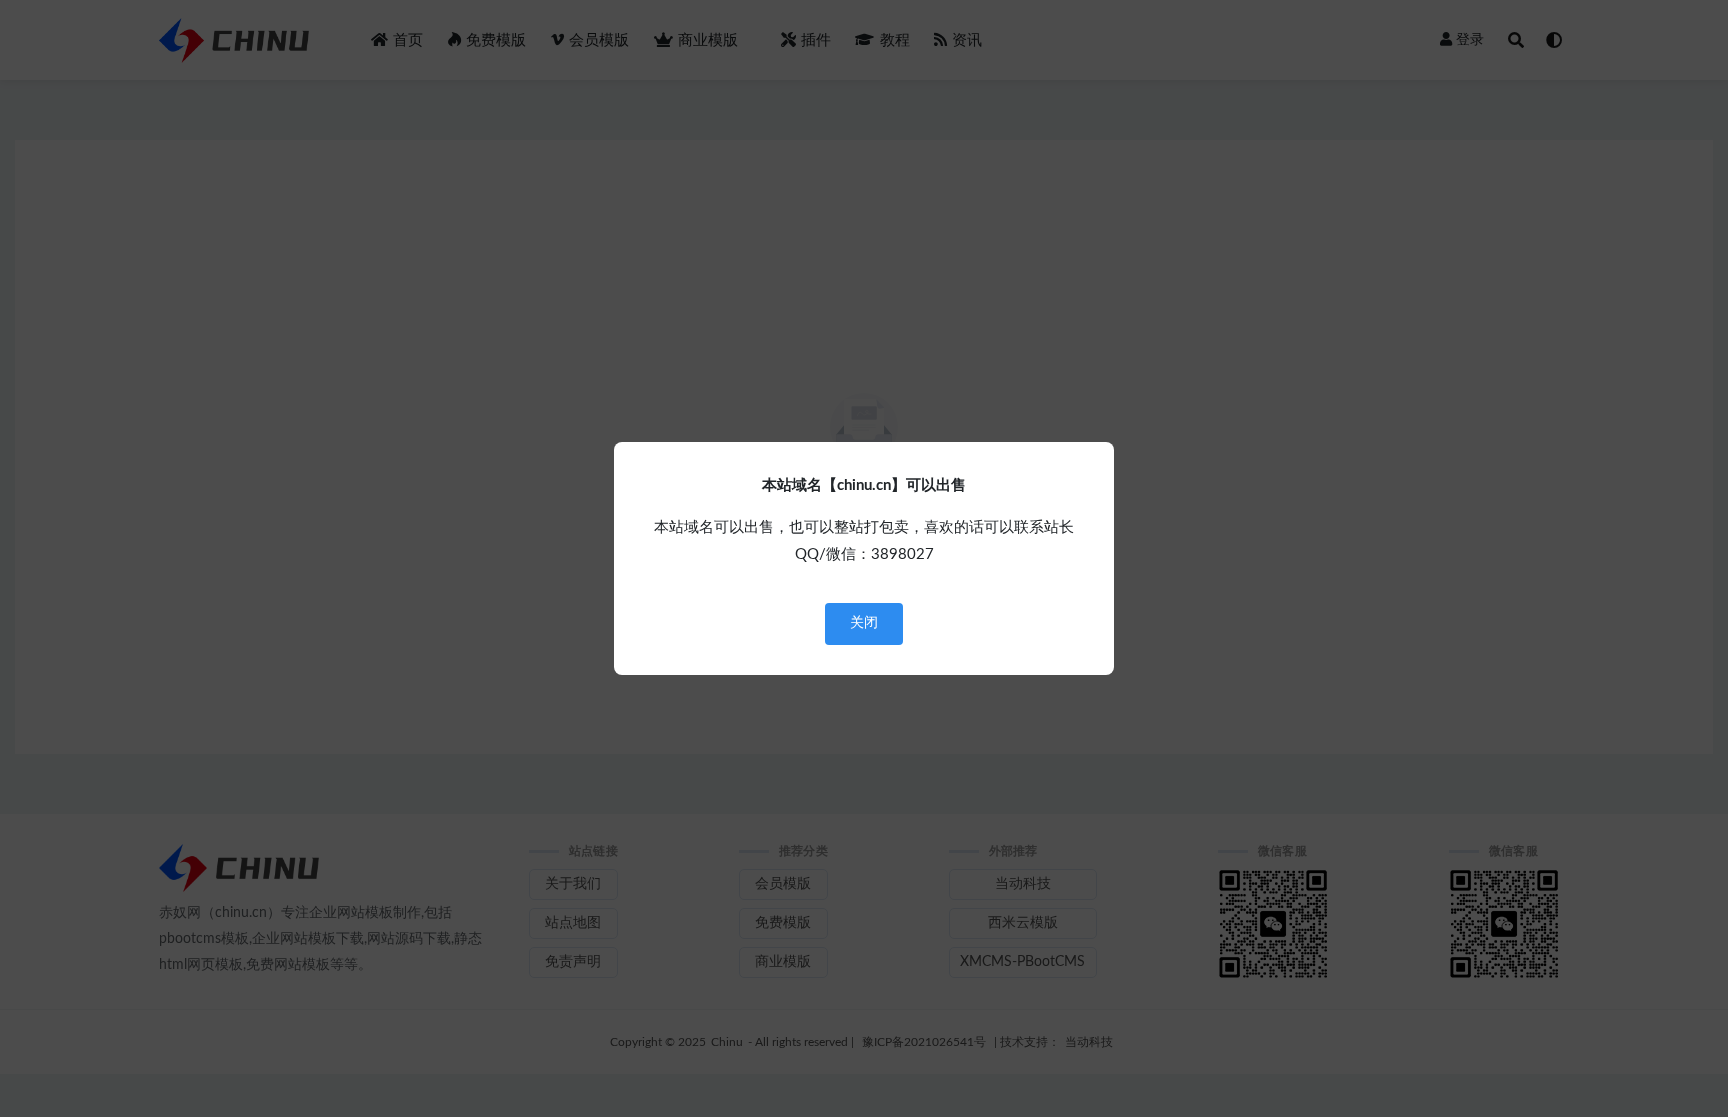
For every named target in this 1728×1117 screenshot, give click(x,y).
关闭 (864, 623)
